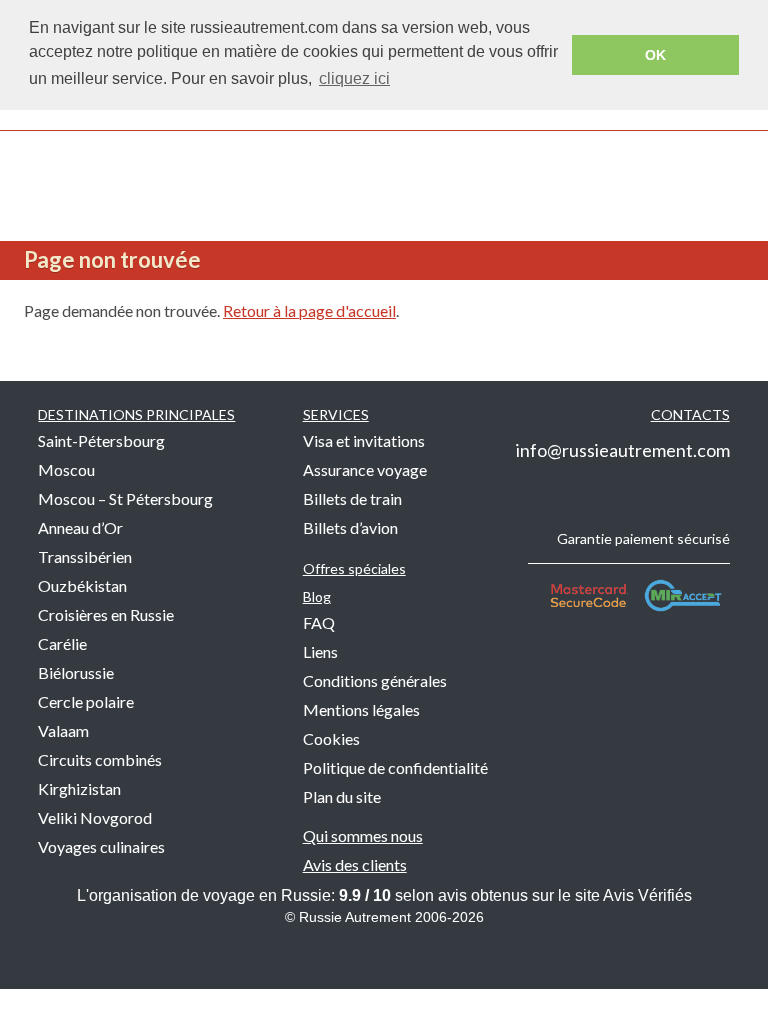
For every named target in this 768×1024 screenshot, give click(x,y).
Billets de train (352, 498)
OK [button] (655, 55)
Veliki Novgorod (95, 817)
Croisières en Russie (106, 614)
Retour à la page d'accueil (309, 310)
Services (336, 414)
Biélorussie (76, 672)
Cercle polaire (86, 701)
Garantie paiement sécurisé (643, 538)
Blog (317, 596)
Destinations (136, 414)
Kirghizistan (79, 788)
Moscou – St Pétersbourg (125, 498)
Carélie (62, 643)
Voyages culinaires (101, 846)
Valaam (63, 730)
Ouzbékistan (82, 585)
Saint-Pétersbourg (101, 440)
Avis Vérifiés (647, 895)
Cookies (331, 738)
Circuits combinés (100, 759)
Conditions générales (375, 680)
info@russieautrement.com (623, 450)
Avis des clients (355, 864)
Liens (320, 651)
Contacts (690, 414)
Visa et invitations (364, 440)
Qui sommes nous (363, 835)
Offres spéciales (354, 568)
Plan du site (342, 796)
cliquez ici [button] (354, 78)
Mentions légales (361, 709)
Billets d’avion (350, 527)
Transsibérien (85, 556)
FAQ (319, 622)
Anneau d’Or (80, 527)
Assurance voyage (365, 469)
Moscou (66, 469)
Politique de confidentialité (395, 767)
